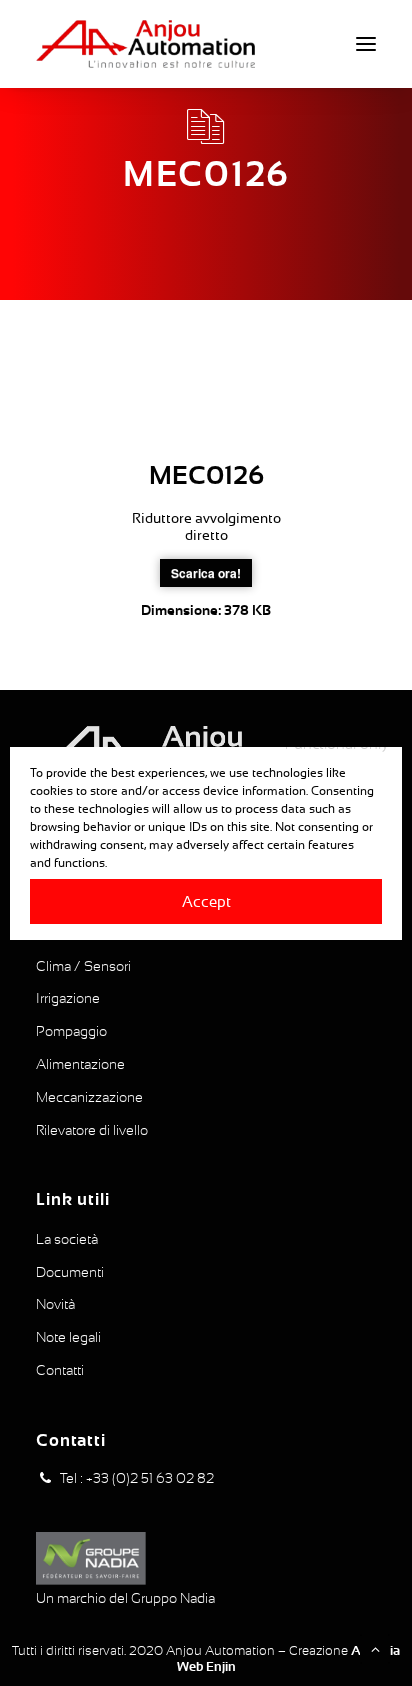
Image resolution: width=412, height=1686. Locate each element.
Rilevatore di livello (92, 1130)
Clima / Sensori (83, 966)
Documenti (70, 1272)
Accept (206, 900)
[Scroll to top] (375, 1648)
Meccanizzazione (89, 1097)
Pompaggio (71, 1031)
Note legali (68, 1337)
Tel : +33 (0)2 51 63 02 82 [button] (137, 1478)
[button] (366, 44)
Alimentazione (80, 1064)
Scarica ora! (206, 573)
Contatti (60, 1370)
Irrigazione (68, 998)
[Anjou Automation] (145, 44)
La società (67, 1239)
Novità (55, 1304)
